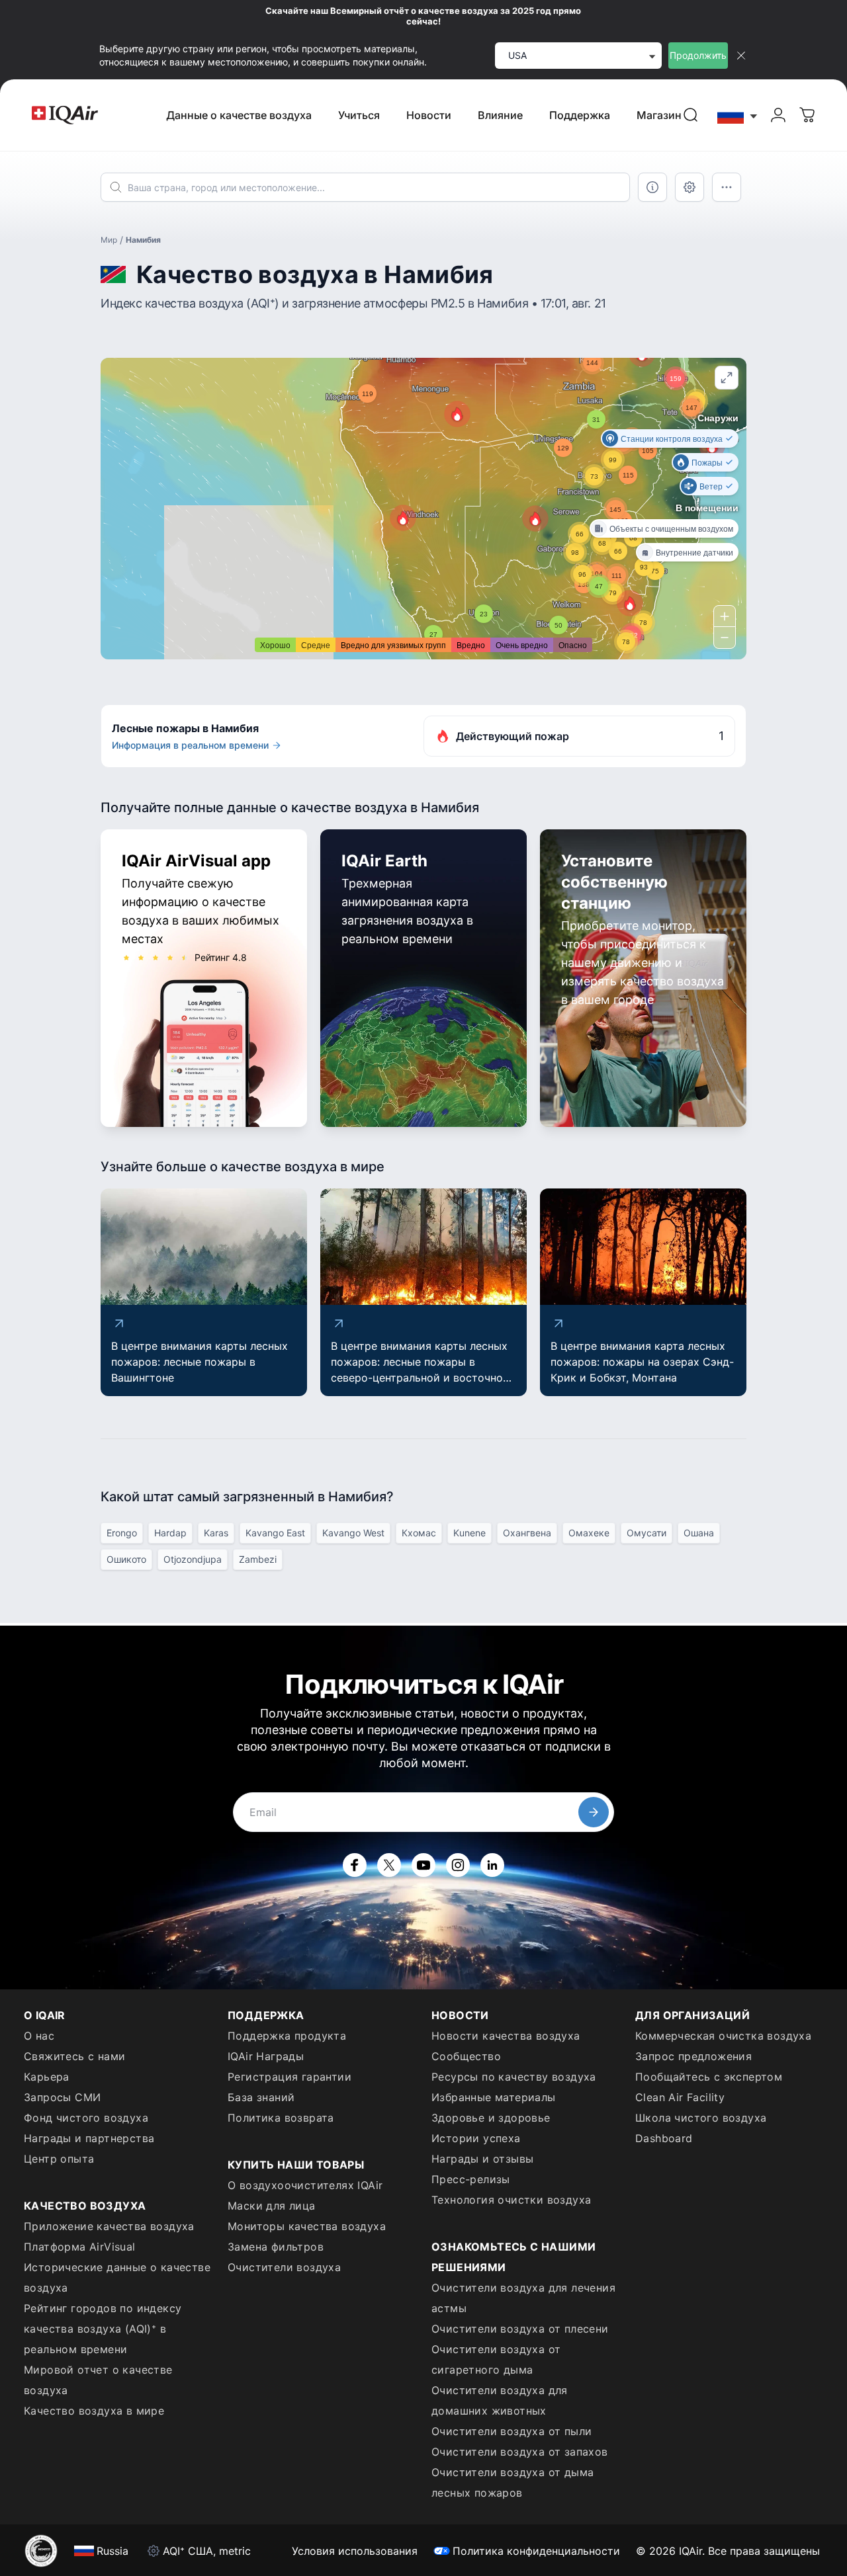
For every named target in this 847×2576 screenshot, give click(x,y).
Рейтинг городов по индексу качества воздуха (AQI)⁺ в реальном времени (103, 2329)
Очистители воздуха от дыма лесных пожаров (513, 2482)
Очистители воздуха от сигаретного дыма (496, 2359)
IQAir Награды (266, 2056)
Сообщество (466, 2056)
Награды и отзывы (482, 2159)
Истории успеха (476, 2138)
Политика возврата (281, 2118)
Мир (109, 240)
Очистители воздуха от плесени (520, 2329)
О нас (39, 2036)
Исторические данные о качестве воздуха (117, 2277)
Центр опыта (59, 2159)
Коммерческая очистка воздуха (723, 2036)
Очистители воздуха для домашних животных (500, 2400)
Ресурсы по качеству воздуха (514, 2077)
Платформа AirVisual (80, 2247)
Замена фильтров (276, 2247)
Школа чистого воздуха (701, 2118)
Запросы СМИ (62, 2097)
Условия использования (355, 2551)
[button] (535, 519)
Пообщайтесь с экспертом (709, 2077)
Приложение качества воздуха (109, 2226)
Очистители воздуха (284, 2267)
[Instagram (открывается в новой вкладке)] (458, 1865)
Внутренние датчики (694, 552)
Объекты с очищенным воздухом (671, 528)
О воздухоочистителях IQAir (305, 2185)
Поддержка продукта (287, 2036)
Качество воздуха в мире (94, 2411)
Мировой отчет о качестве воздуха (98, 2380)
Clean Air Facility (680, 2097)
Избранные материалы (494, 2097)
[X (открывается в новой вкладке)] (389, 1865)
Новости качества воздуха (506, 2036)
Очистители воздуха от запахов (520, 2452)
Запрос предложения (693, 2056)
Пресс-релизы (471, 2179)
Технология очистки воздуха (511, 2200)
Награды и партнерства (89, 2138)
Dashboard (664, 2138)
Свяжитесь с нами (74, 2056)
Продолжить (698, 55)
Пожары (707, 462)
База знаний (261, 2097)
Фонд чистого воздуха (86, 2118)
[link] (691, 115)
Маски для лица (272, 2206)
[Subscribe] (594, 1812)
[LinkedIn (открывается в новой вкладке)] (492, 1865)
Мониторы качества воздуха (307, 2226)
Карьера (47, 2077)
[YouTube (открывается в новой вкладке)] (423, 1865)
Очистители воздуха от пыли (512, 2431)
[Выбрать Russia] (738, 115)
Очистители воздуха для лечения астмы (523, 2298)
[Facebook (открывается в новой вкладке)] (355, 1865)
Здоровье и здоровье (491, 2118)
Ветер (711, 486)
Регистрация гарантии (290, 2077)
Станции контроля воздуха (672, 438)
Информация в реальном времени (190, 745)
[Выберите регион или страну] (738, 115)
